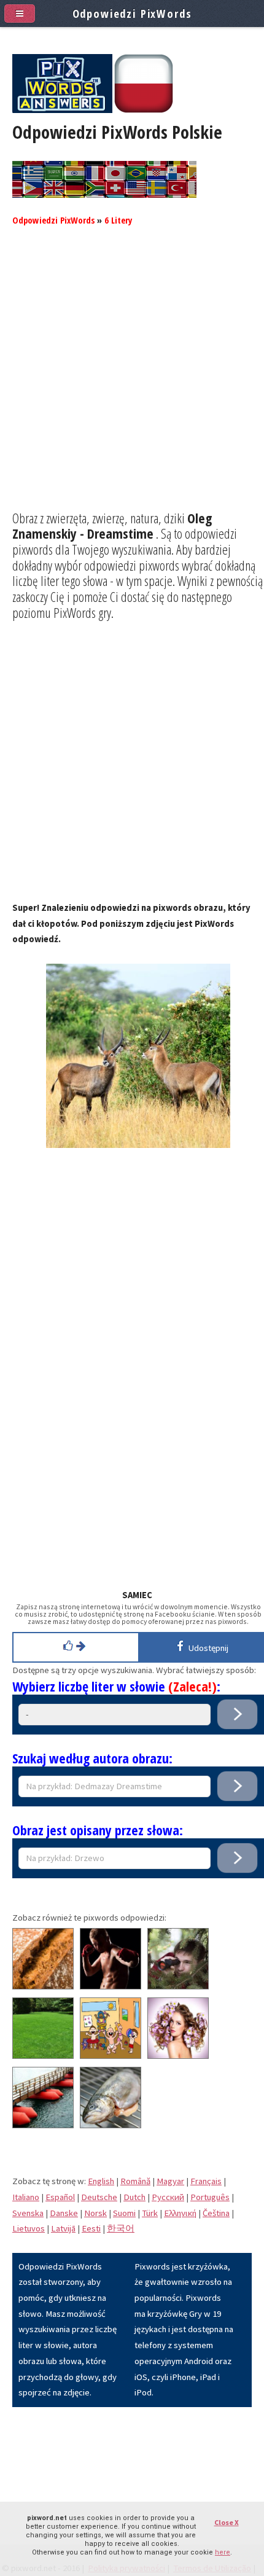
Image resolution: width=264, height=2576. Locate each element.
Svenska (28, 2213)
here (223, 2552)
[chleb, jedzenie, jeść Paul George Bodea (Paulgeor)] (43, 1986)
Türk (150, 2213)
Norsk (95, 2213)
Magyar (170, 2181)
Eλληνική (180, 2213)
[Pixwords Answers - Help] (62, 110)
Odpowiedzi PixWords (53, 220)
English (101, 2181)
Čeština (216, 2213)
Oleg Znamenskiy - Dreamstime (112, 526)
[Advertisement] (132, 378)
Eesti (91, 2228)
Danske (64, 2213)
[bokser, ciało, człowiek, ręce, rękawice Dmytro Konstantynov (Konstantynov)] (111, 1986)
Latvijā (63, 2228)
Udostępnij (207, 1648)
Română (135, 2181)
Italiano (26, 2197)
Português (210, 2197)
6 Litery (118, 220)
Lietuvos (29, 2228)
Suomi (124, 2213)
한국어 (121, 2228)
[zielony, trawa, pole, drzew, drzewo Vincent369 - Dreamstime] (43, 2056)
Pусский (168, 2197)
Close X (227, 2522)
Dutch (134, 2197)
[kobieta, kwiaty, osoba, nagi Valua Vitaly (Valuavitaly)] (178, 2056)
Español (60, 2197)
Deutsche (99, 2197)
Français (206, 2181)
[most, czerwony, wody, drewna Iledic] (43, 2125)
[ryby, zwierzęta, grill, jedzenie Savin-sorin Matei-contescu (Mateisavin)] (111, 2125)
